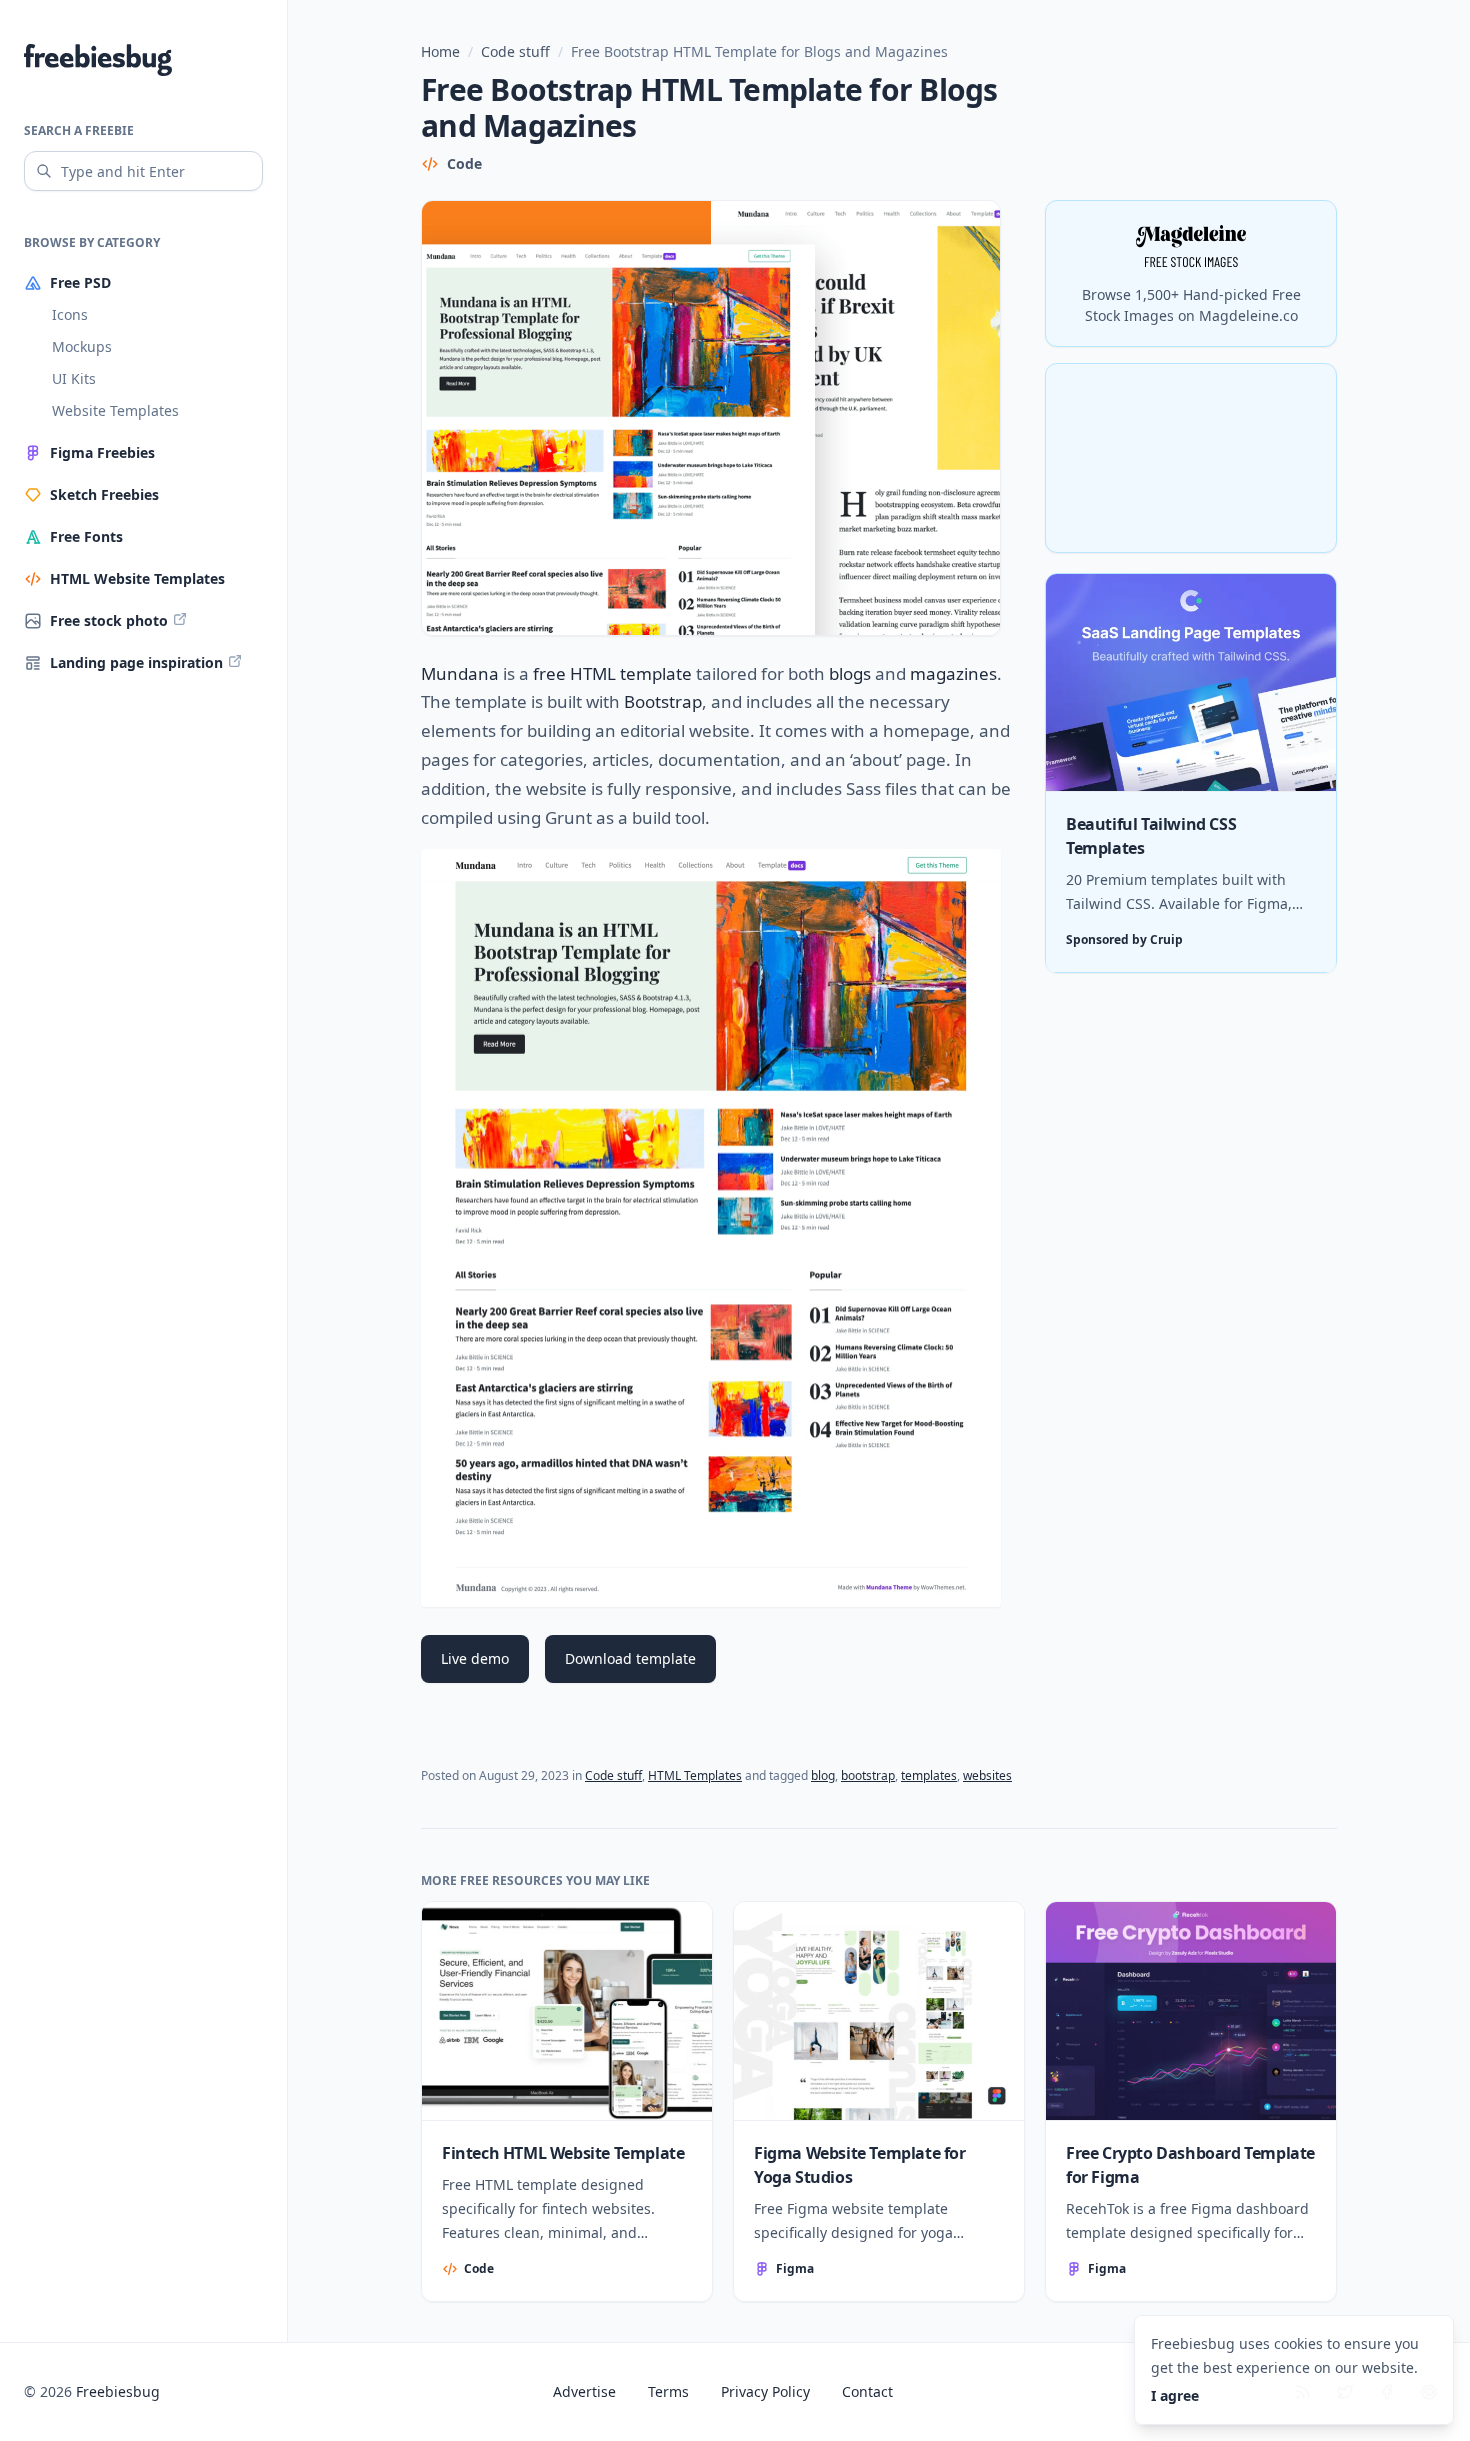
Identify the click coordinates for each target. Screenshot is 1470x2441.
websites (987, 1775)
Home (440, 51)
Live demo (475, 1658)
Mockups (82, 346)
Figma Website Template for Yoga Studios (860, 2165)
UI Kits (74, 378)
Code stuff (515, 51)
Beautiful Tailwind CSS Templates (1151, 837)
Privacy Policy (765, 2391)
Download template (630, 1658)
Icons (70, 314)
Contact (867, 2391)
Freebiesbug (118, 2391)
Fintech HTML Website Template (563, 2153)
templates (929, 1775)
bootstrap (868, 1775)
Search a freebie (79, 130)
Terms (668, 2391)
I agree (1175, 2395)
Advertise (584, 2391)
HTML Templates (695, 1775)
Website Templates (115, 410)
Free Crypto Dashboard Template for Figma (1190, 2165)
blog (823, 1775)
